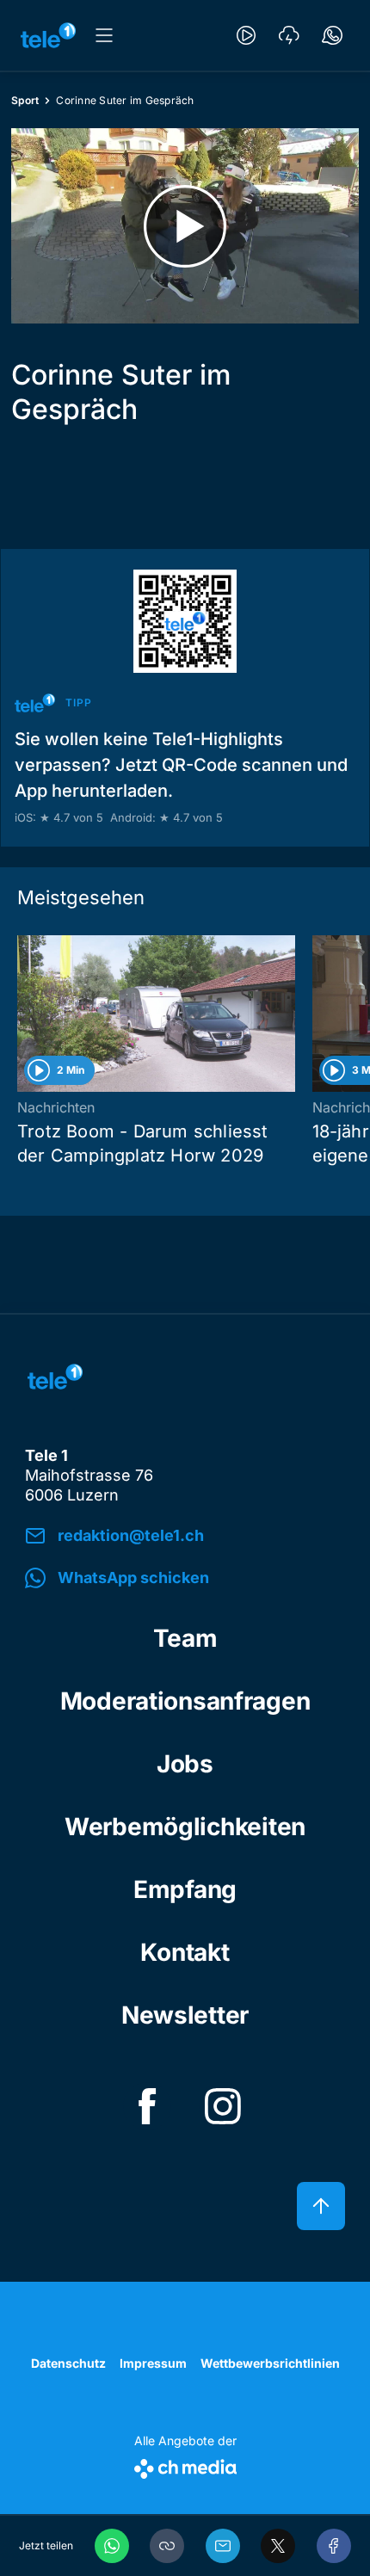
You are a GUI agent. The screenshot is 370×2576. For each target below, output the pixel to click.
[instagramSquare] (223, 2106)
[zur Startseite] (48, 35)
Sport (25, 100)
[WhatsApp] (112, 2546)
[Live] (246, 35)
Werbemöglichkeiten (185, 1827)
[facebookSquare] (147, 2106)
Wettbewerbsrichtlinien (270, 2363)
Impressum (153, 2363)
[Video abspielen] (185, 226)
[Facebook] (334, 2546)
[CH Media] (185, 2465)
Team (185, 1638)
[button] (167, 2546)
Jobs (185, 1764)
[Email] (223, 2546)
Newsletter (185, 2015)
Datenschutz (68, 2363)
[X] (278, 2546)
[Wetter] (289, 35)
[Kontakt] (332, 35)
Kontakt (185, 1952)
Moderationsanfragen (185, 1701)
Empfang (185, 1889)
